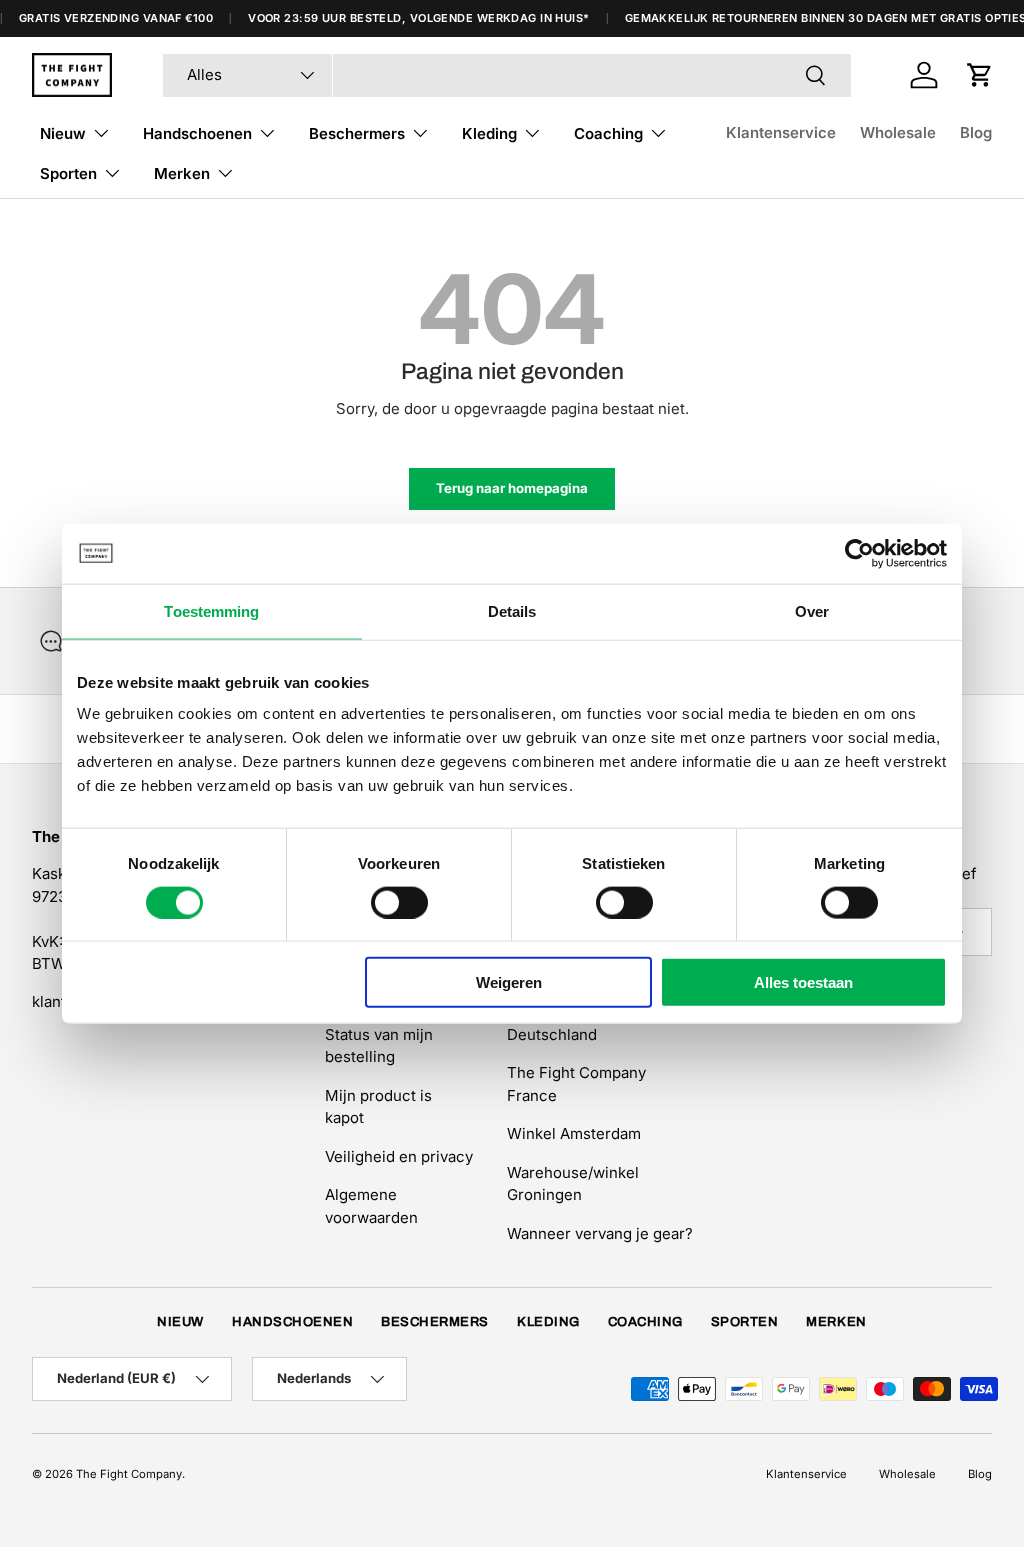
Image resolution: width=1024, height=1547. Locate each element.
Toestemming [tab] (211, 610)
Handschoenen (292, 1322)
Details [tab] (512, 610)
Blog (976, 132)
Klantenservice (781, 132)
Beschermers (435, 1322)
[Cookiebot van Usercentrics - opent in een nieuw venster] (859, 553)
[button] (980, 75)
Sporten (745, 1322)
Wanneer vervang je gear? (600, 1233)
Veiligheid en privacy (399, 1156)
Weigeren (509, 982)
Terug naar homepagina (512, 488)
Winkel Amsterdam (574, 1133)
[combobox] (507, 75)
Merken (836, 1322)
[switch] (399, 902)
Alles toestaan (803, 982)
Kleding (548, 1322)
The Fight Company (129, 1474)
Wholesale (898, 132)
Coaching (645, 1322)
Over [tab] (812, 610)
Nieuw (180, 1322)
